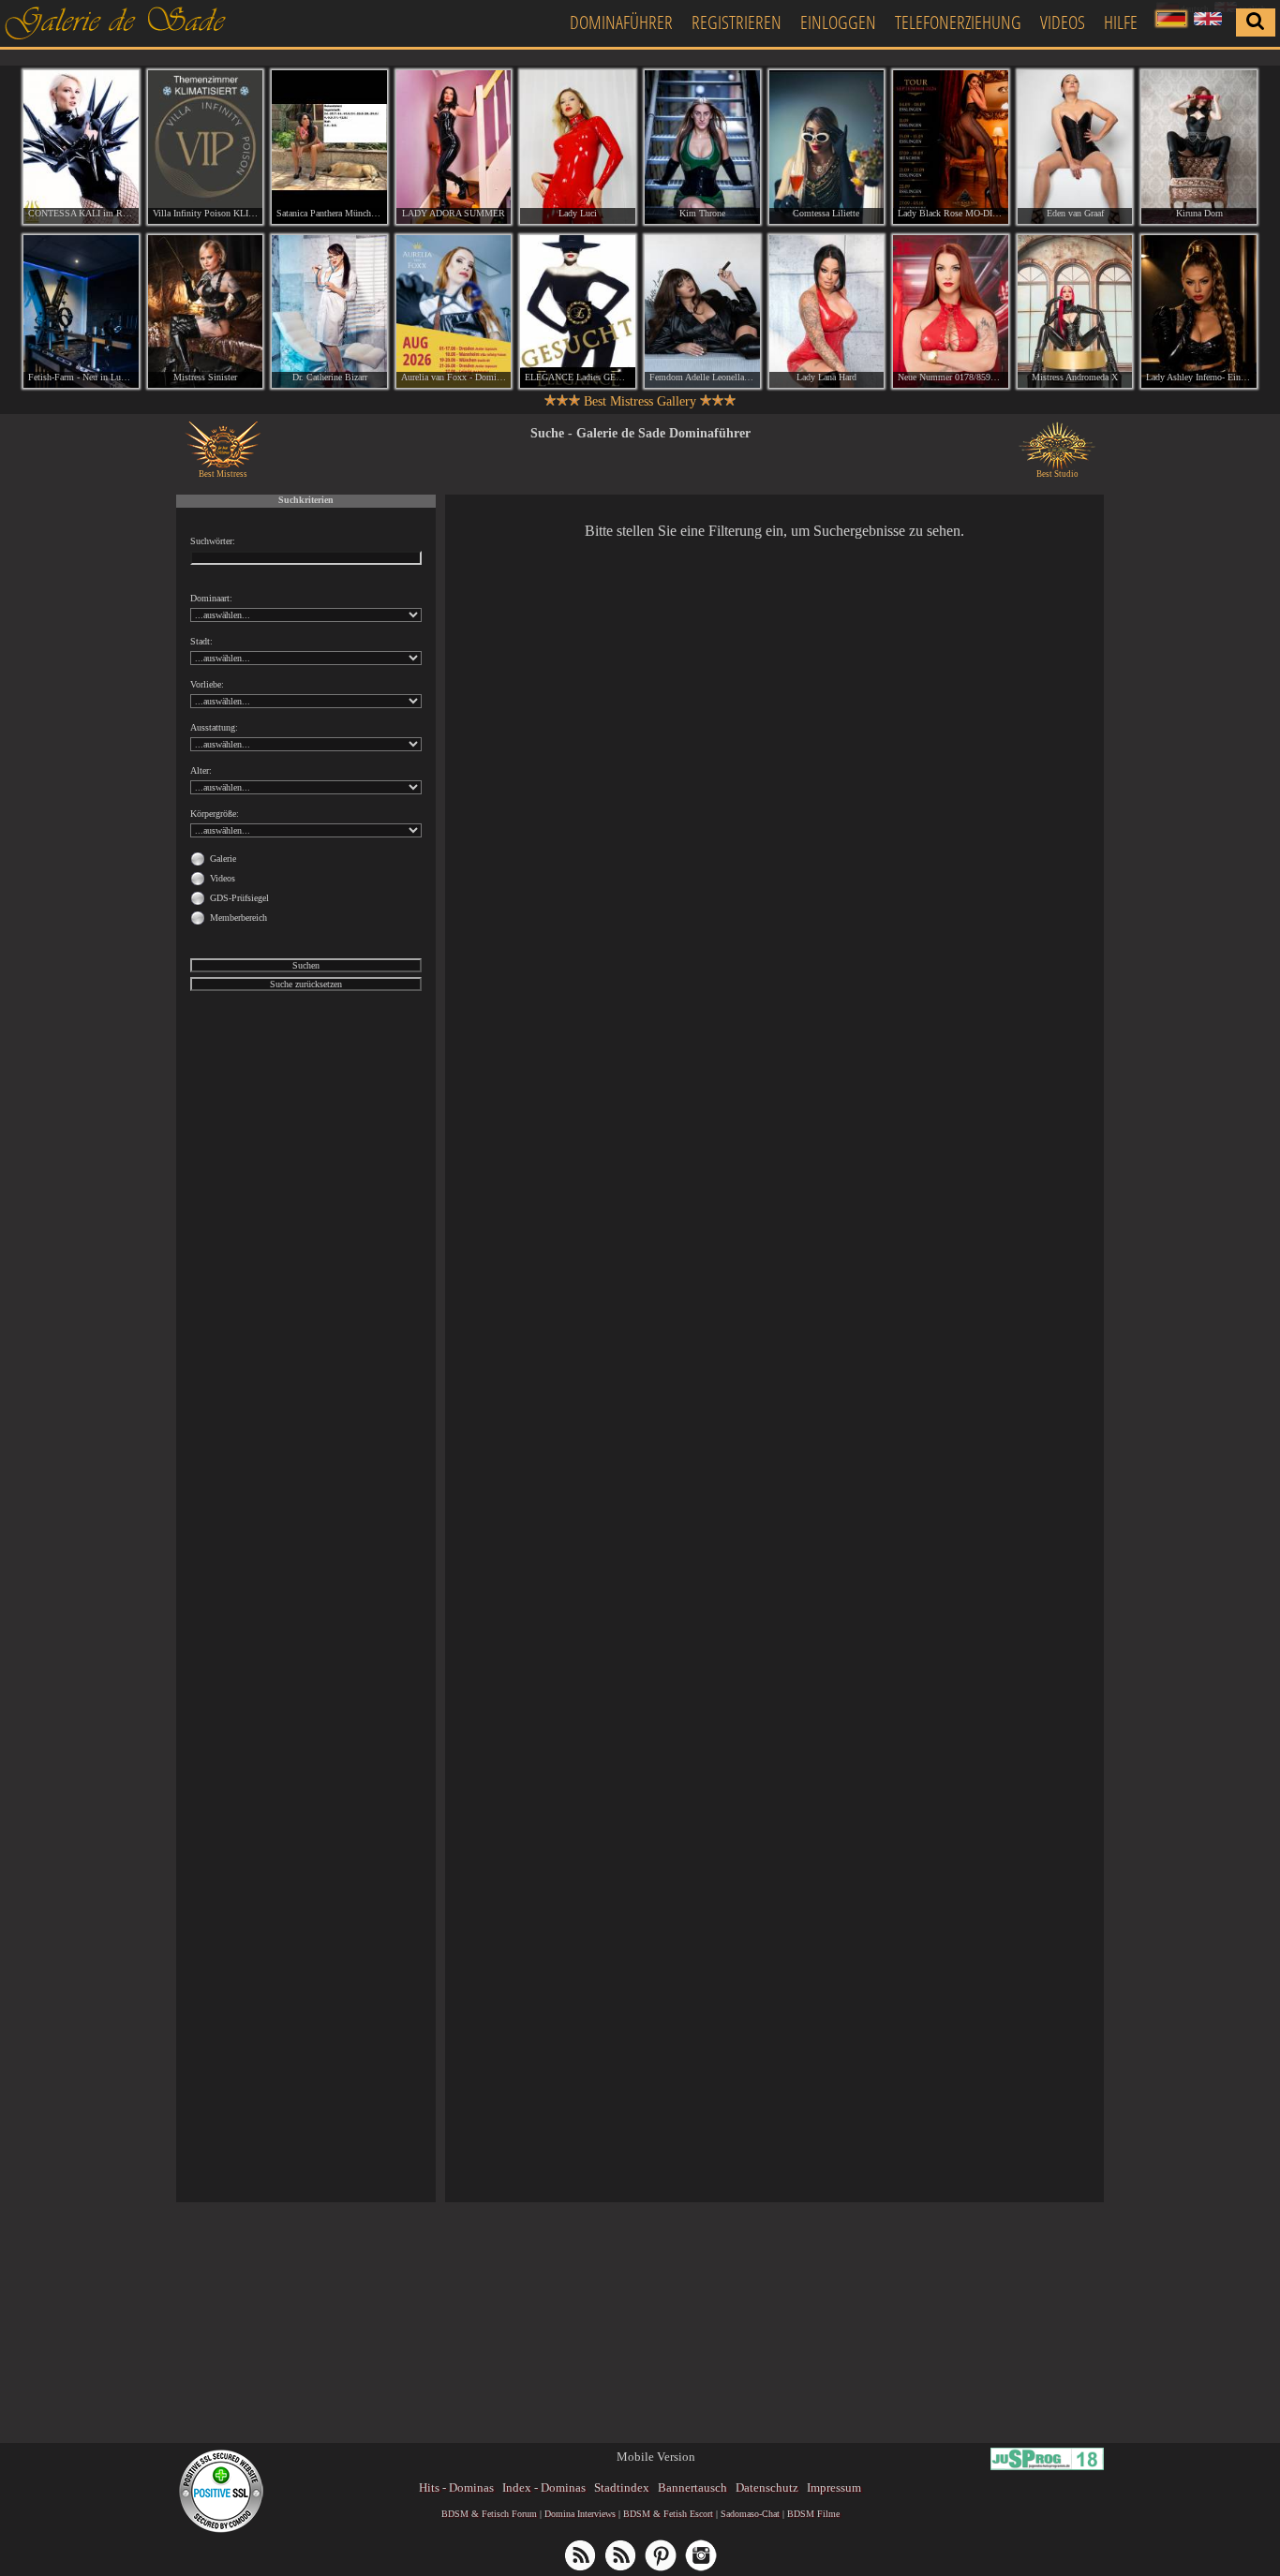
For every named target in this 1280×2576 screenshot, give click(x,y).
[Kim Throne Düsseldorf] (702, 147)
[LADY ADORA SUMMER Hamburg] (454, 147)
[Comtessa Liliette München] (827, 147)
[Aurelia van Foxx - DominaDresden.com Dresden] (454, 312)
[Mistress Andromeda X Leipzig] (1075, 312)
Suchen (306, 965)
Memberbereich (238, 918)
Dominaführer (621, 22)
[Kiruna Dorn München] (1199, 147)
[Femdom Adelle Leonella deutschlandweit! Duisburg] (702, 312)
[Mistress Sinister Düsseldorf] (206, 312)
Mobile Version (656, 2457)
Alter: (201, 770)
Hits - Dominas (456, 2487)
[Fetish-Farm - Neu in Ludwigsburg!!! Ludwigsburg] (81, 312)
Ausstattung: (214, 727)
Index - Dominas (544, 2487)
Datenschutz (767, 2487)
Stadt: (201, 641)
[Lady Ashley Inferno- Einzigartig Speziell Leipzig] (1199, 312)
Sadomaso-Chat (750, 2514)
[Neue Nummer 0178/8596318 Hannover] (951, 312)
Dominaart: (211, 598)
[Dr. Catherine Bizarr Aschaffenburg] (329, 312)
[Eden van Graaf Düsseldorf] (1075, 147)
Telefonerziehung (958, 22)
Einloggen (838, 22)
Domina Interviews (580, 2514)
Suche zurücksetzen (306, 984)
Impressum (834, 2487)
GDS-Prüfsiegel (239, 898)
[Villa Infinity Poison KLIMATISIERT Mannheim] (206, 147)
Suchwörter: (213, 541)
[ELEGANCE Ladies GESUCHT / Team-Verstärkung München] (578, 312)
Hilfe (1121, 22)
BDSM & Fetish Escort (668, 2514)
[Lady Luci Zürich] (578, 147)
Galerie (223, 859)
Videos (1063, 22)
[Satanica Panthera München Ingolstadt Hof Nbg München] (329, 147)
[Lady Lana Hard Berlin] (827, 312)
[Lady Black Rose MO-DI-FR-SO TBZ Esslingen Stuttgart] (951, 147)
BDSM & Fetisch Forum (489, 2514)
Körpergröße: (215, 814)
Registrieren (737, 22)
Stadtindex (622, 2487)
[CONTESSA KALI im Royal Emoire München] (81, 147)
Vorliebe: (207, 684)
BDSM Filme (813, 2514)
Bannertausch (692, 2487)
